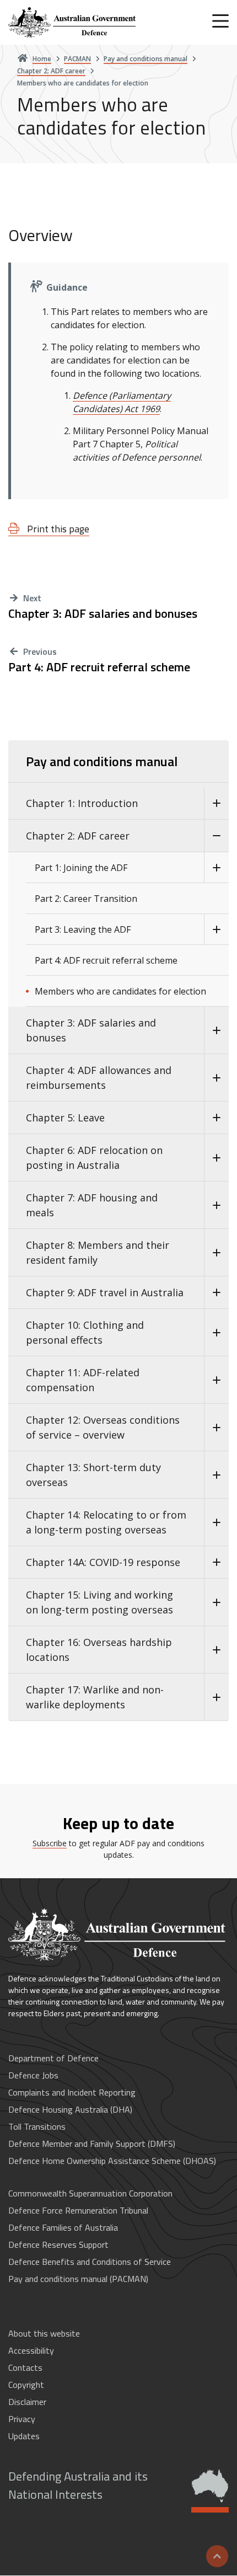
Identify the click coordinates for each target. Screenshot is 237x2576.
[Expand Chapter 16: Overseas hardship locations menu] (216, 1650)
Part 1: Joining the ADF (81, 868)
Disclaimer (27, 2402)
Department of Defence (53, 2058)
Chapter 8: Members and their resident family (98, 1252)
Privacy (22, 2419)
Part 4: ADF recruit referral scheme (99, 667)
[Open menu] (220, 21)
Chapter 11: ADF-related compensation (83, 1380)
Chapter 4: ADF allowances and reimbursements (99, 1078)
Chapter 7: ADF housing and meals (92, 1205)
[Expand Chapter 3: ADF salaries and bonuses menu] (216, 1030)
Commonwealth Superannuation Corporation (90, 2193)
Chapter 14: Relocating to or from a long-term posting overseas (106, 1522)
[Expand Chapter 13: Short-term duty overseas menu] (216, 1475)
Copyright (26, 2385)
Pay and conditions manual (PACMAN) (78, 2279)
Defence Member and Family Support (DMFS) (92, 2144)
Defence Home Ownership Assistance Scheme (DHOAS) (112, 2161)
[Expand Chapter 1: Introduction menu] (216, 803)
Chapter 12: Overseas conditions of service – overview (103, 1427)
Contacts (25, 2367)
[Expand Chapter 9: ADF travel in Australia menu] (216, 1293)
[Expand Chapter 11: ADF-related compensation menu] (216, 1380)
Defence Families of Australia (63, 2227)
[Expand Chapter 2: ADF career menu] (216, 836)
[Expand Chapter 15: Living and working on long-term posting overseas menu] (216, 1602)
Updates (24, 2436)
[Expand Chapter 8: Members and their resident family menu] (216, 1253)
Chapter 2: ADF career (78, 836)
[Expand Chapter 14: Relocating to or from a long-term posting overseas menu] (216, 1522)
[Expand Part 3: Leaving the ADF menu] (216, 929)
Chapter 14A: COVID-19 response (103, 1562)
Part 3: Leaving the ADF (83, 929)
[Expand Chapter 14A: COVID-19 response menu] (216, 1562)
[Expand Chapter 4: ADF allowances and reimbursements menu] (216, 1078)
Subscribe (50, 1843)
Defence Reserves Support (58, 2244)
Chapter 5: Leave (65, 1118)
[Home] (73, 22)
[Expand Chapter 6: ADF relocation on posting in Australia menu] (216, 1158)
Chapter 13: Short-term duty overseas (93, 1475)
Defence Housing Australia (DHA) (70, 2109)
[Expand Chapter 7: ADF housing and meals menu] (216, 1205)
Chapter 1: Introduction (82, 803)
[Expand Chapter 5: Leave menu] (216, 1118)
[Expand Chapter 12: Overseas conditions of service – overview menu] (216, 1428)
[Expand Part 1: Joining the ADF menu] (216, 868)
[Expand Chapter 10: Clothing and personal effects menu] (216, 1333)
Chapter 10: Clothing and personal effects (85, 1332)
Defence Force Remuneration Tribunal (78, 2210)
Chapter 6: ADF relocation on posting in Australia (94, 1158)
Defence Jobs (33, 2075)
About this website (44, 2333)
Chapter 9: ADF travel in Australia (105, 1292)
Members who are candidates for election (120, 991)
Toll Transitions (37, 2126)
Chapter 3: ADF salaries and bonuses (103, 614)
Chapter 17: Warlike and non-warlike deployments (95, 1697)
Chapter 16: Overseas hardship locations (99, 1650)
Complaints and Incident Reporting (72, 2092)
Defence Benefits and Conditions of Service (90, 2262)
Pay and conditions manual (102, 761)
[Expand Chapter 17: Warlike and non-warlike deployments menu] (216, 1697)
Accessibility (31, 2350)
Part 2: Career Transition (86, 899)
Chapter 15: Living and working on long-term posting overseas (99, 1602)
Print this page (57, 529)
